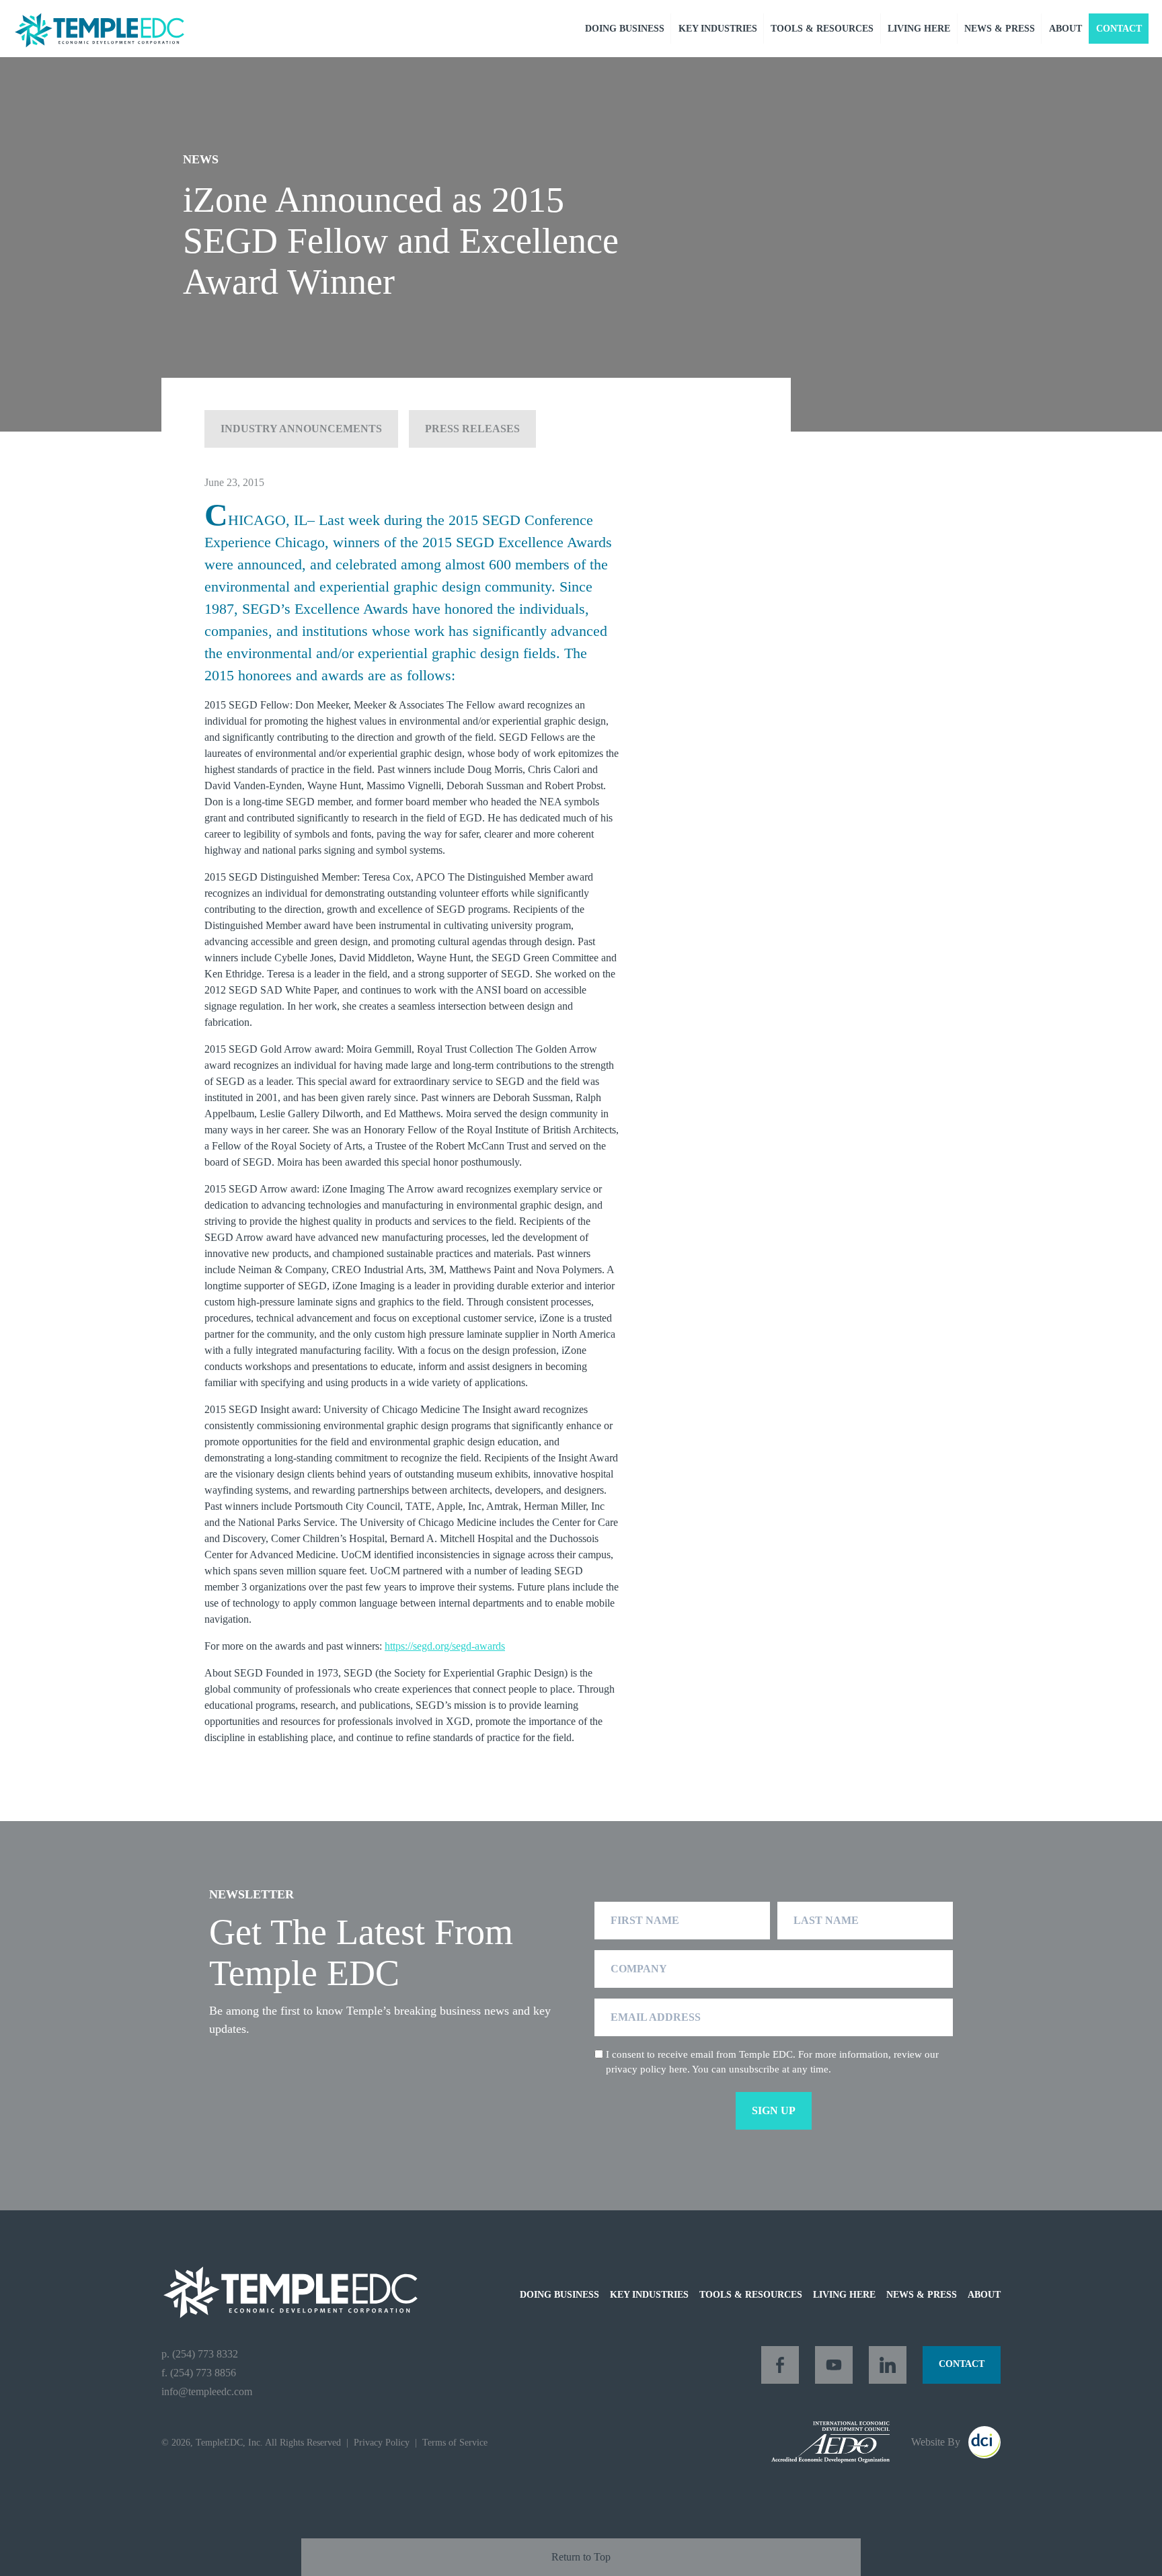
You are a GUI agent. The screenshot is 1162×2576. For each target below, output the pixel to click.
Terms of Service (455, 2442)
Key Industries (718, 29)
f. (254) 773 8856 (199, 2373)
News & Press (1000, 29)
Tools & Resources (822, 29)
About (1066, 29)
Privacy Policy (382, 2442)
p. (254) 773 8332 (200, 2354)
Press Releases (472, 429)
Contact (1119, 29)
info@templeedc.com (207, 2391)
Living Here (919, 29)
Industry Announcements (301, 429)
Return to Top (581, 2557)
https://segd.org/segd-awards (445, 1646)
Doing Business (625, 29)
